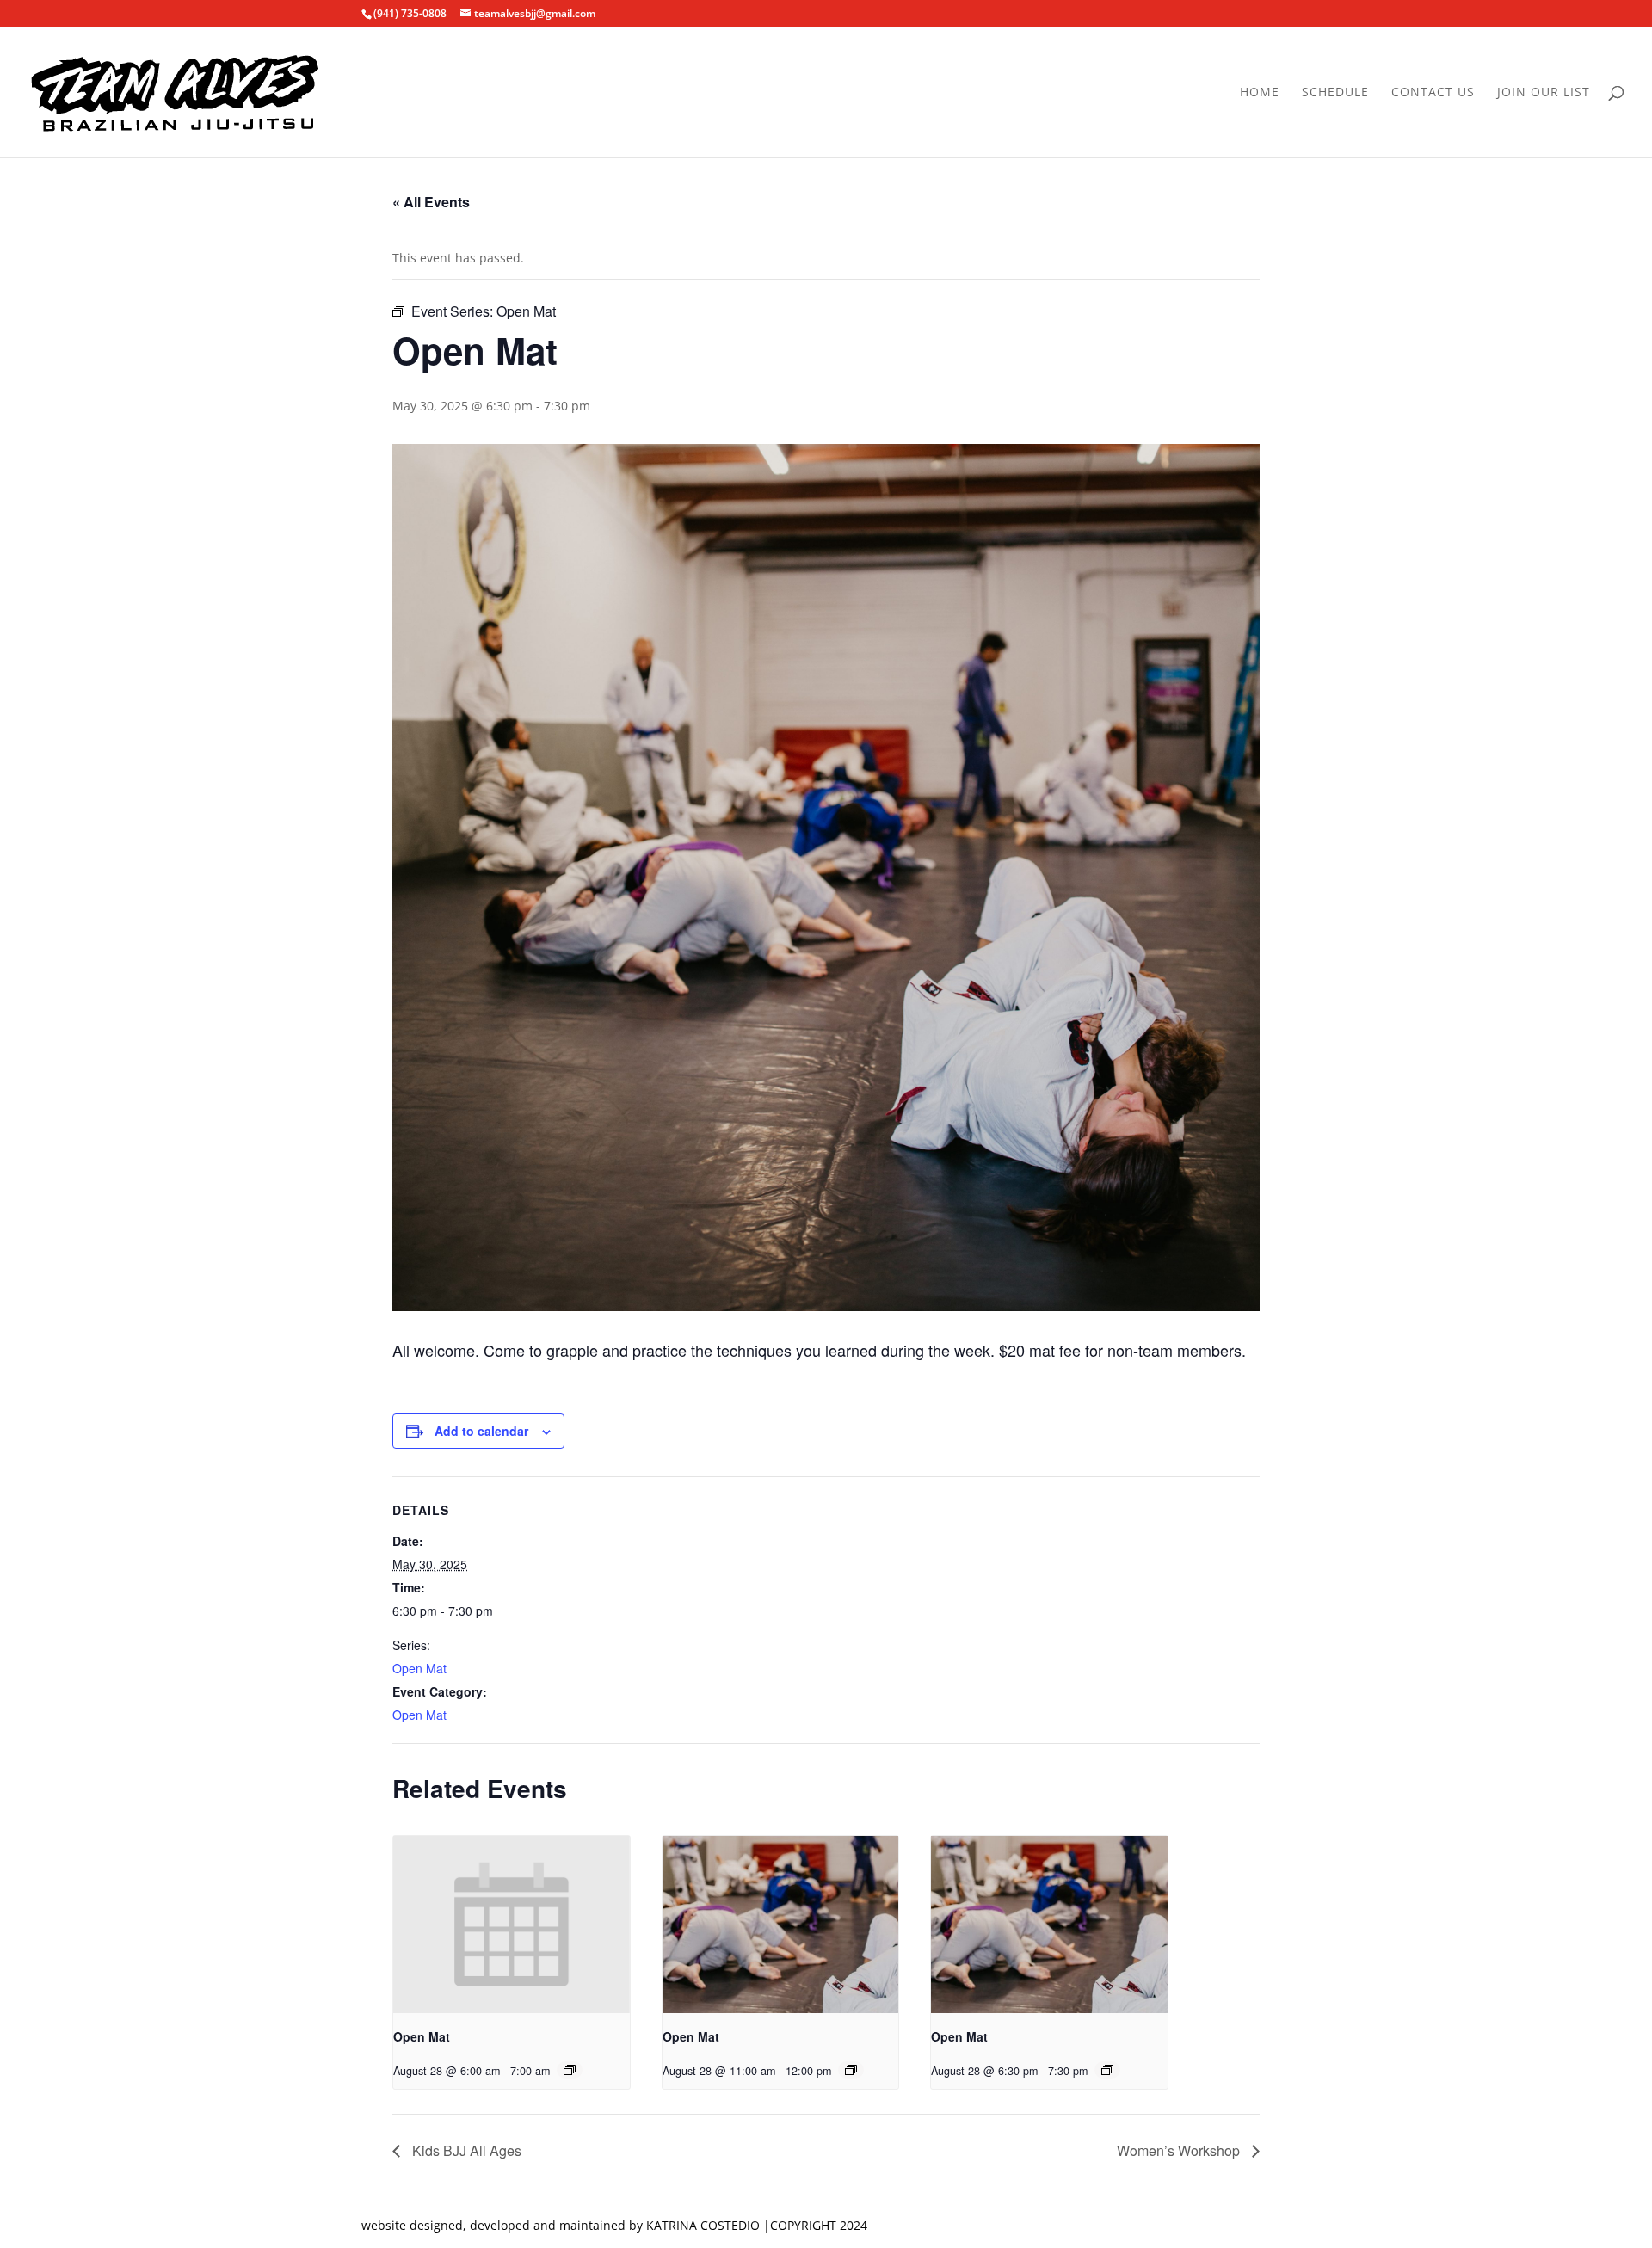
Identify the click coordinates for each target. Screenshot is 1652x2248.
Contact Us (1433, 93)
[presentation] (512, 1925)
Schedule (1335, 93)
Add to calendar (481, 1431)
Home (1260, 93)
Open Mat (419, 1668)
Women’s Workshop (1180, 2150)
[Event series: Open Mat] (570, 2070)
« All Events (431, 202)
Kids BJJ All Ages (465, 2150)
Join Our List (1544, 93)
